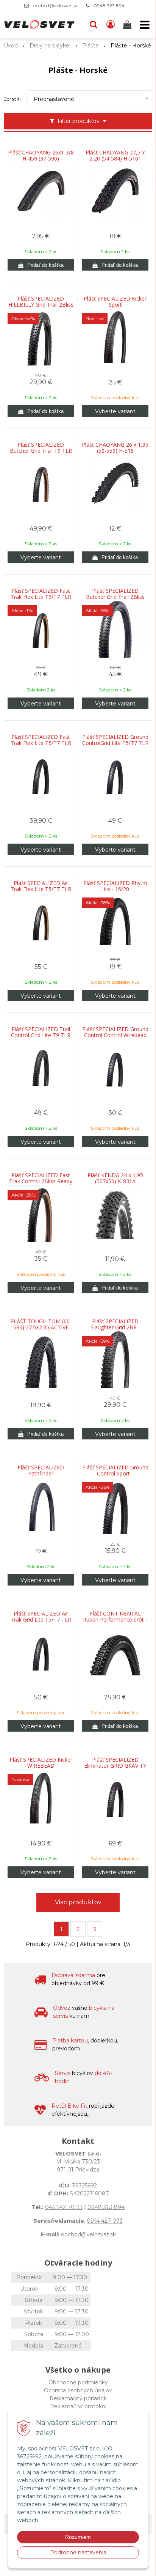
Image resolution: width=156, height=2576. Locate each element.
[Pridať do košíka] (41, 265)
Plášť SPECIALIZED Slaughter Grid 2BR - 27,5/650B (115, 1327)
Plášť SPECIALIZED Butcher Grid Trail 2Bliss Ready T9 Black (115, 597)
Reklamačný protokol (78, 2406)
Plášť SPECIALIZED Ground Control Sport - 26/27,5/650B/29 (115, 1474)
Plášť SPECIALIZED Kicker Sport (115, 302)
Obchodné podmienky (78, 2382)
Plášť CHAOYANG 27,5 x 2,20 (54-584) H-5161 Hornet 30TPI (115, 159)
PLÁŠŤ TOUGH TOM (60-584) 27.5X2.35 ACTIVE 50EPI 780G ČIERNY (41, 1327)
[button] (94, 25)
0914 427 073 (105, 2221)
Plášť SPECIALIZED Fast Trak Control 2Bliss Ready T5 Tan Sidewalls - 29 (41, 1181)
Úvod (11, 46)
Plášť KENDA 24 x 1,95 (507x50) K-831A (115, 1178)
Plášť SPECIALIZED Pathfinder (41, 1471)
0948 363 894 (109, 6)
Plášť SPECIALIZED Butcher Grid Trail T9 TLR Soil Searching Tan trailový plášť (41, 451)
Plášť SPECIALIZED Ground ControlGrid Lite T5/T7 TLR (115, 740)
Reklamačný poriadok (78, 2398)
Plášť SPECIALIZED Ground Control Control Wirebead (115, 1032)
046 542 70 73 (64, 2207)
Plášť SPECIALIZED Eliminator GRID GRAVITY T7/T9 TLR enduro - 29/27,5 (115, 1766)
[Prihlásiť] (111, 25)
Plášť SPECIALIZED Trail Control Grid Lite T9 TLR (41, 1032)
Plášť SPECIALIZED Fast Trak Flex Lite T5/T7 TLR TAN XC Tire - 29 (41, 597)
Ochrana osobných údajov (78, 2390)
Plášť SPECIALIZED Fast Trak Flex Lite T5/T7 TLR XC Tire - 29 (41, 743)
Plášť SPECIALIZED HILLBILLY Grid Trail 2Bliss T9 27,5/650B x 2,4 (41, 305)
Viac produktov (78, 1902)
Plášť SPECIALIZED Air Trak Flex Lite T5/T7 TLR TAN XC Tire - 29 (41, 889)
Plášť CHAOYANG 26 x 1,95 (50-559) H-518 (115, 448)
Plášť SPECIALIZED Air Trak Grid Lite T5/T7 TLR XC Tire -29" (41, 1620)
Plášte (90, 46)
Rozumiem (78, 2537)
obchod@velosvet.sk (55, 6)
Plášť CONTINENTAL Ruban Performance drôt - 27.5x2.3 (115, 1620)
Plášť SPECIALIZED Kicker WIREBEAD (41, 1763)
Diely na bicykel (50, 46)
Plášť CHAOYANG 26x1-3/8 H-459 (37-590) (41, 156)
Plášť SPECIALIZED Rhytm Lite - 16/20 (115, 886)
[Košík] (128, 25)
